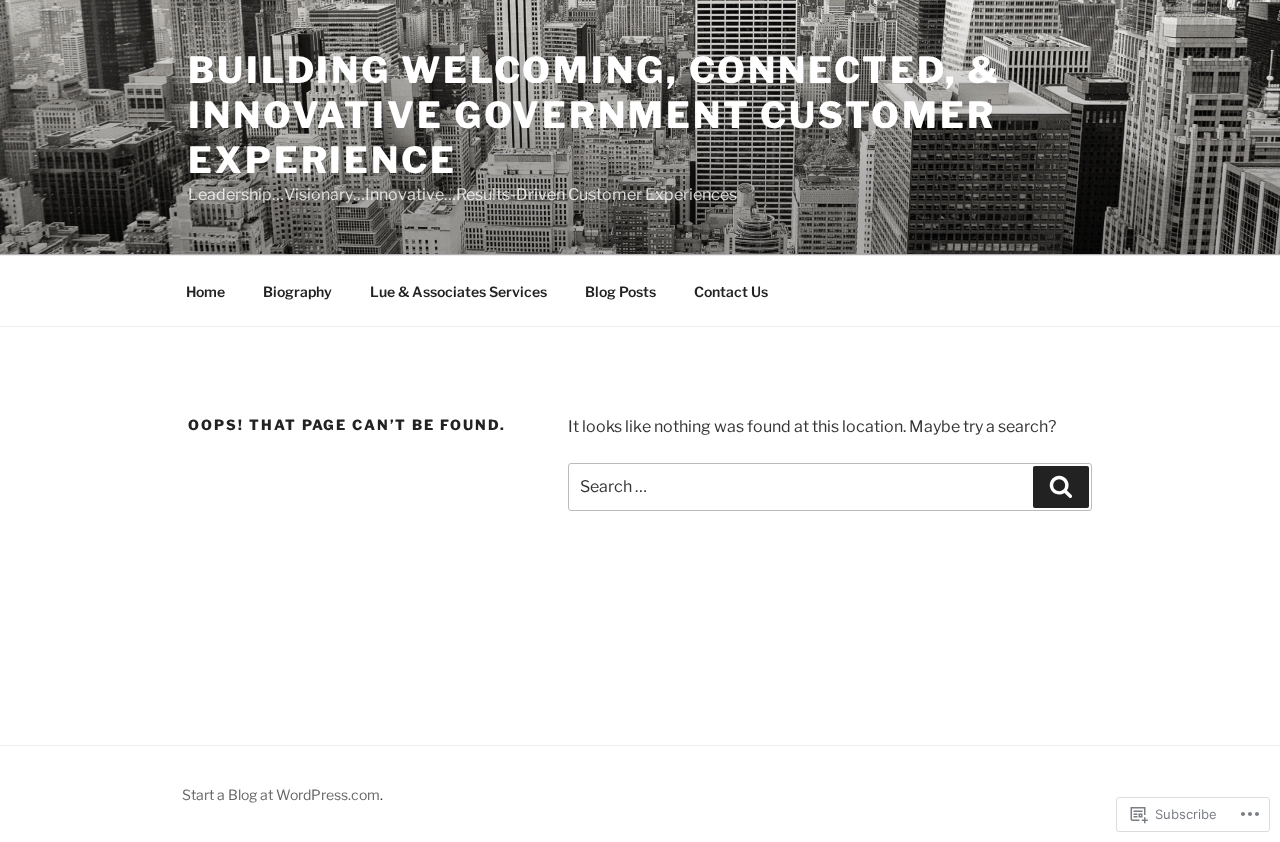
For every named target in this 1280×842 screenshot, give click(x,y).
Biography (297, 291)
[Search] (1061, 487)
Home (205, 291)
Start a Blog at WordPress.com (281, 794)
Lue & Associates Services (458, 291)
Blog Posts (620, 291)
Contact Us (731, 291)
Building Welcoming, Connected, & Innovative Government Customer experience (594, 115)
